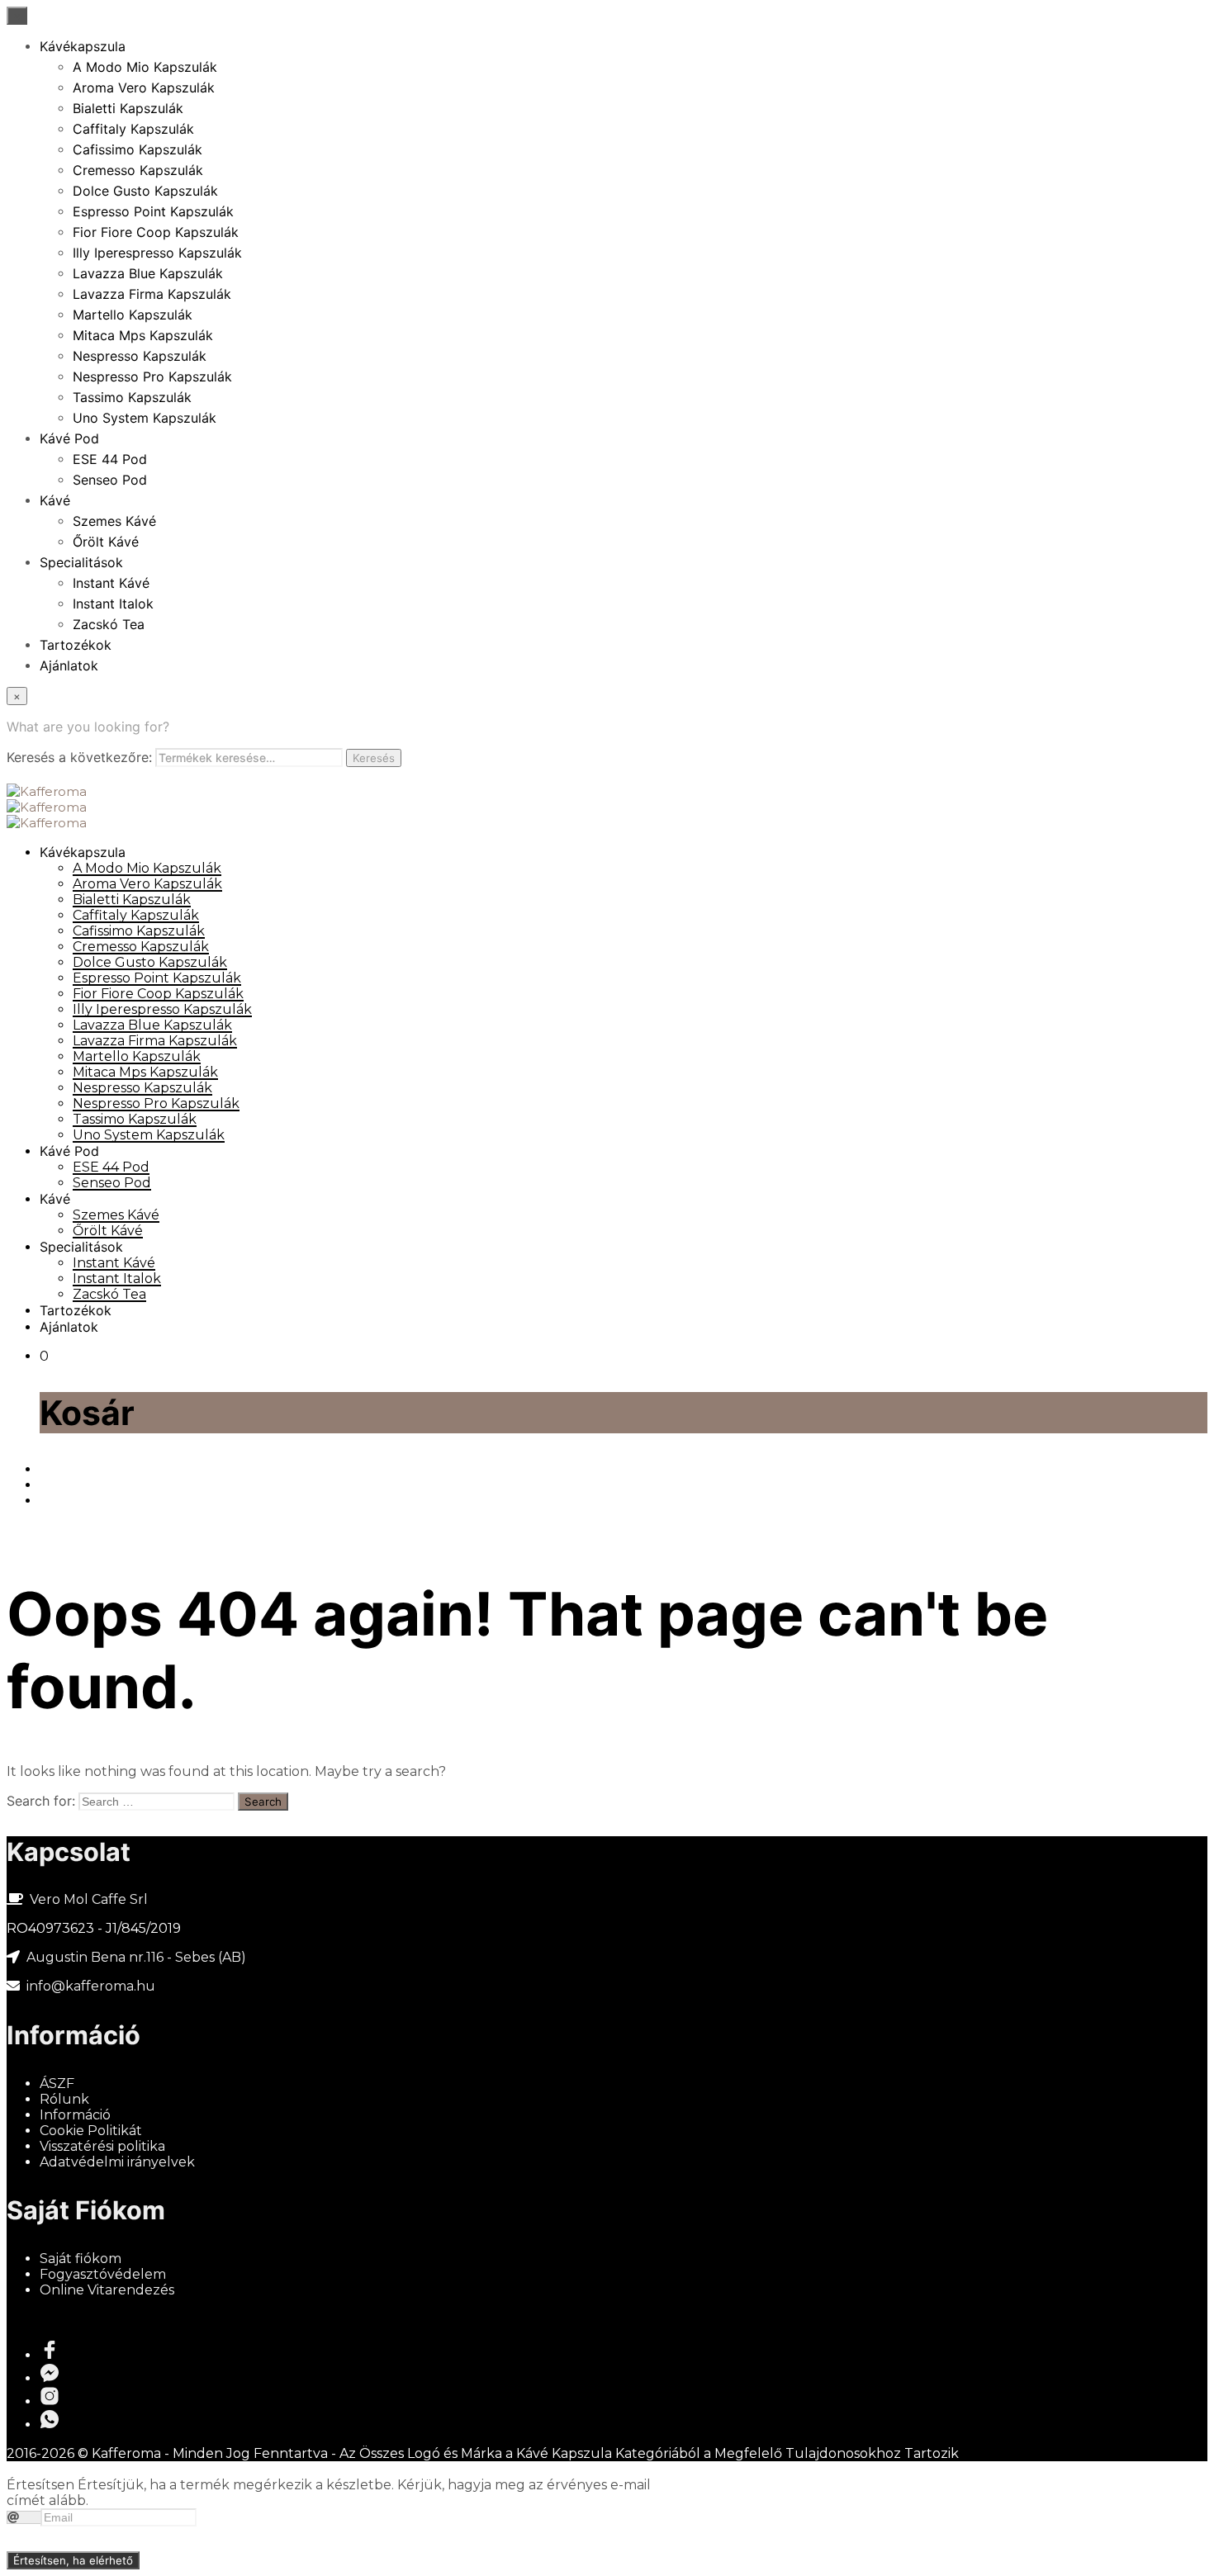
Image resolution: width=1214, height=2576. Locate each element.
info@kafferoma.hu (89, 1986)
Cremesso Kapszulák (138, 170)
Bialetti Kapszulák (128, 108)
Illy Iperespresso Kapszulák (157, 253)
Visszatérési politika (102, 2146)
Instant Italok (113, 604)
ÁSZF (57, 2084)
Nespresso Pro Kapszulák (152, 376)
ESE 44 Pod (110, 459)
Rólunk (64, 2099)
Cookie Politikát (91, 2131)
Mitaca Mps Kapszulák (143, 335)
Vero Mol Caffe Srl (89, 1899)
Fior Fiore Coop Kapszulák (156, 232)
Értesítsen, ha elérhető (73, 2560)
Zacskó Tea (109, 624)
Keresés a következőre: (79, 757)
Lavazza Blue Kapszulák (148, 273)
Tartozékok (76, 645)
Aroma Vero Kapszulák (144, 88)
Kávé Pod (69, 438)
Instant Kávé (111, 583)
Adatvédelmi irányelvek (117, 2162)
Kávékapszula (83, 46)
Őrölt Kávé (106, 542)
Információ (75, 2115)
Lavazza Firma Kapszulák (152, 294)
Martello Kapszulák (133, 315)
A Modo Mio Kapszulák (145, 67)
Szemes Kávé (114, 521)
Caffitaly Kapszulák (133, 129)
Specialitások (81, 562)
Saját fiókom (81, 2259)
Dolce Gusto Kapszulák (145, 191)
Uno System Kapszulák (145, 418)
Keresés (374, 758)
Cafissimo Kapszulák (138, 149)
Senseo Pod (110, 480)
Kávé (55, 500)
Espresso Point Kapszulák (153, 211)
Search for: (41, 1801)
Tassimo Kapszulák (132, 397)
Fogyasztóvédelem (103, 2274)
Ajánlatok (69, 665)
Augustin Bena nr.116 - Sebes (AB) (136, 1957)
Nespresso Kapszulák (140, 356)
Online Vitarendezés (107, 2290)
